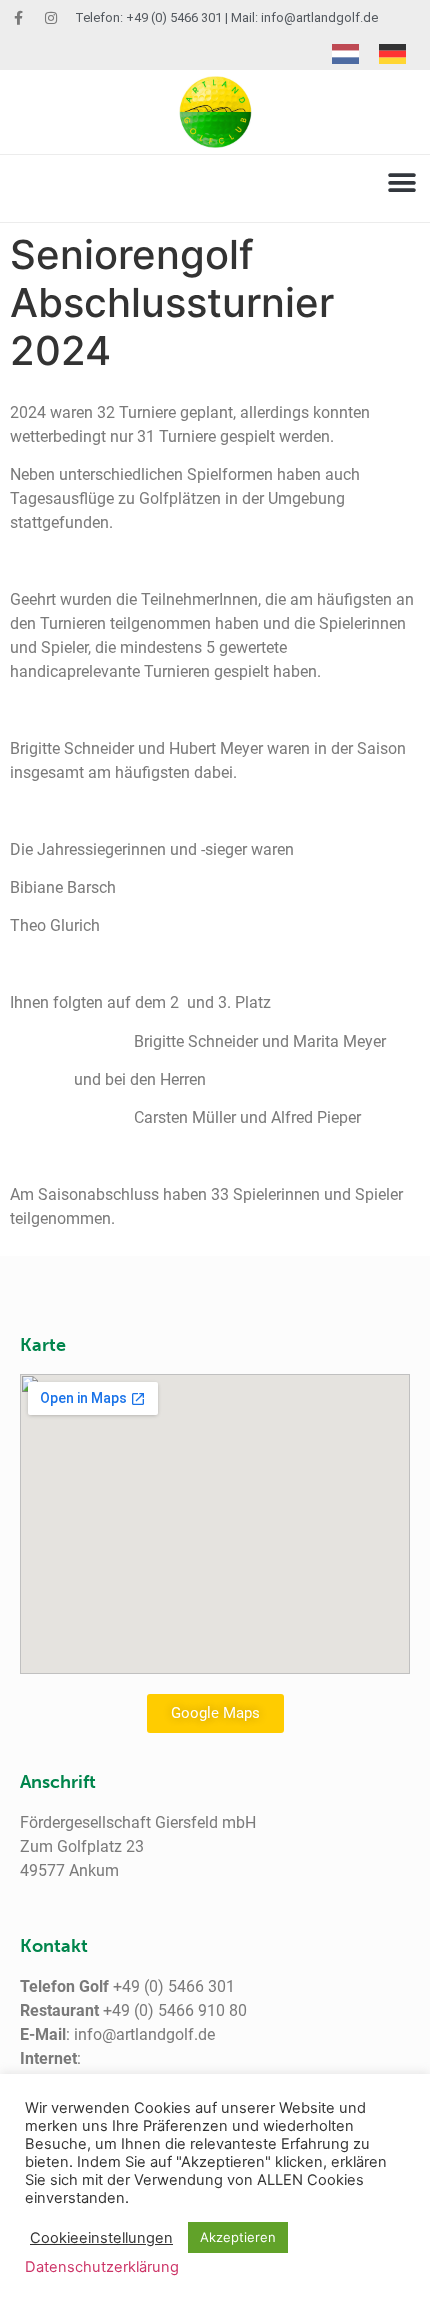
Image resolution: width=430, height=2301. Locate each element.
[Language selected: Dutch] (379, 53)
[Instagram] (51, 18)
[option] (397, 54)
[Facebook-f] (18, 18)
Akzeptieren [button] (238, 2237)
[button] (401, 183)
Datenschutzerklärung (102, 2267)
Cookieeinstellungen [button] (101, 2238)
